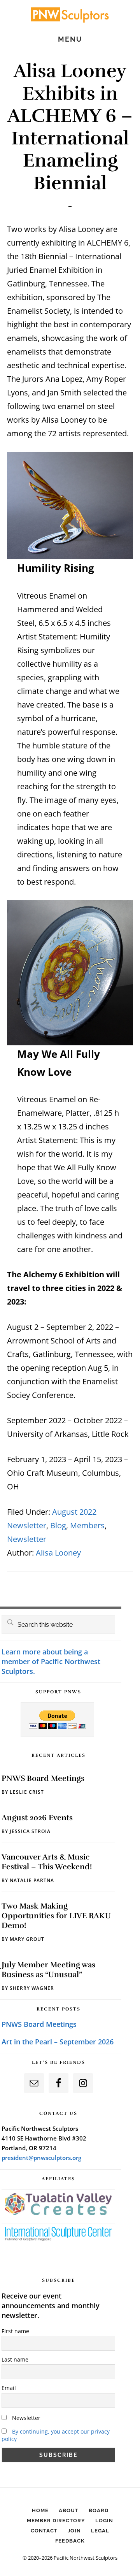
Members (87, 1525)
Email (9, 2388)
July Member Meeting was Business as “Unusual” (48, 1970)
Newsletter (27, 1539)
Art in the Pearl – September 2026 (58, 2042)
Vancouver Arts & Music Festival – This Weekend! (47, 1862)
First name (15, 2331)
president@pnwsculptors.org (41, 2158)
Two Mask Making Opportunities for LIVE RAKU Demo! (56, 1916)
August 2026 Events (37, 1818)
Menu (70, 39)
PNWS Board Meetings (43, 1778)
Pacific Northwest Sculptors (70, 14)
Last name (15, 2359)
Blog (58, 1525)
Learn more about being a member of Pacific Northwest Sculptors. (51, 1661)
